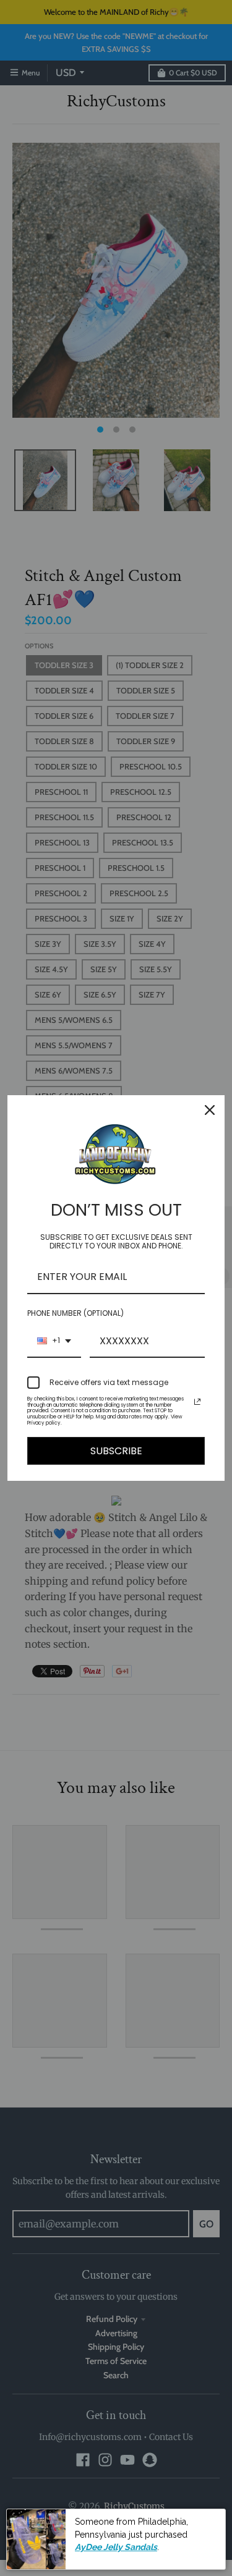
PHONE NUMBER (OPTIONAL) (75, 1313)
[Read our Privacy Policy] (197, 1402)
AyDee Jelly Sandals (116, 2547)
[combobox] (54, 1341)
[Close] (210, 1110)
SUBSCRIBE (116, 1451)
